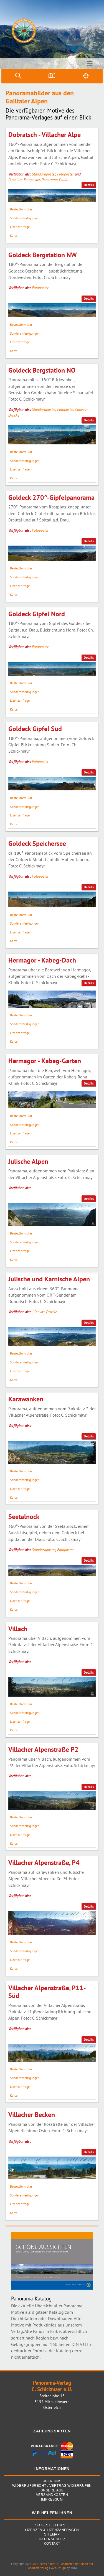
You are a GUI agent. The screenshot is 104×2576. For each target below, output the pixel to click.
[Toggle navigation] (90, 63)
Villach (18, 1629)
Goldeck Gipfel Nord (37, 614)
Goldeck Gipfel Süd (35, 729)
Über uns (52, 2481)
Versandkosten (52, 2495)
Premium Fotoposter (24, 180)
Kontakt (52, 2544)
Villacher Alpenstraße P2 (43, 1749)
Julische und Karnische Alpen (49, 1279)
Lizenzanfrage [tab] (20, 227)
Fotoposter (65, 174)
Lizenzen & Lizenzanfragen (52, 2530)
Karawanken (26, 1399)
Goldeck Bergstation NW (43, 255)
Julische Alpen (28, 1161)
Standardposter (44, 174)
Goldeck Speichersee (37, 843)
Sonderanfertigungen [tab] (25, 218)
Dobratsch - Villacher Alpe (45, 135)
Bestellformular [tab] (21, 209)
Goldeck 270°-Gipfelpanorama (51, 497)
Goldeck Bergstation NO (42, 370)
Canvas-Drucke (45, 1312)
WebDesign (58, 2568)
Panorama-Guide (55, 180)
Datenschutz (52, 2539)
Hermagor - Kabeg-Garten (45, 1061)
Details (89, 185)
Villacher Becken (32, 2115)
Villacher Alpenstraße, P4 (44, 1863)
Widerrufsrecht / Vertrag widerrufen (52, 2486)
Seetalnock (24, 1517)
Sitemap (52, 2535)
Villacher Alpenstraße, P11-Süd (47, 1992)
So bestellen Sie (52, 2525)
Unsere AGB (52, 2490)
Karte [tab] (14, 236)
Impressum (52, 2500)
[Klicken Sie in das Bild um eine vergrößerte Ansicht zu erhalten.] (52, 196)
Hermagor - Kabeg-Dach (42, 960)
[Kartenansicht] (52, 76)
